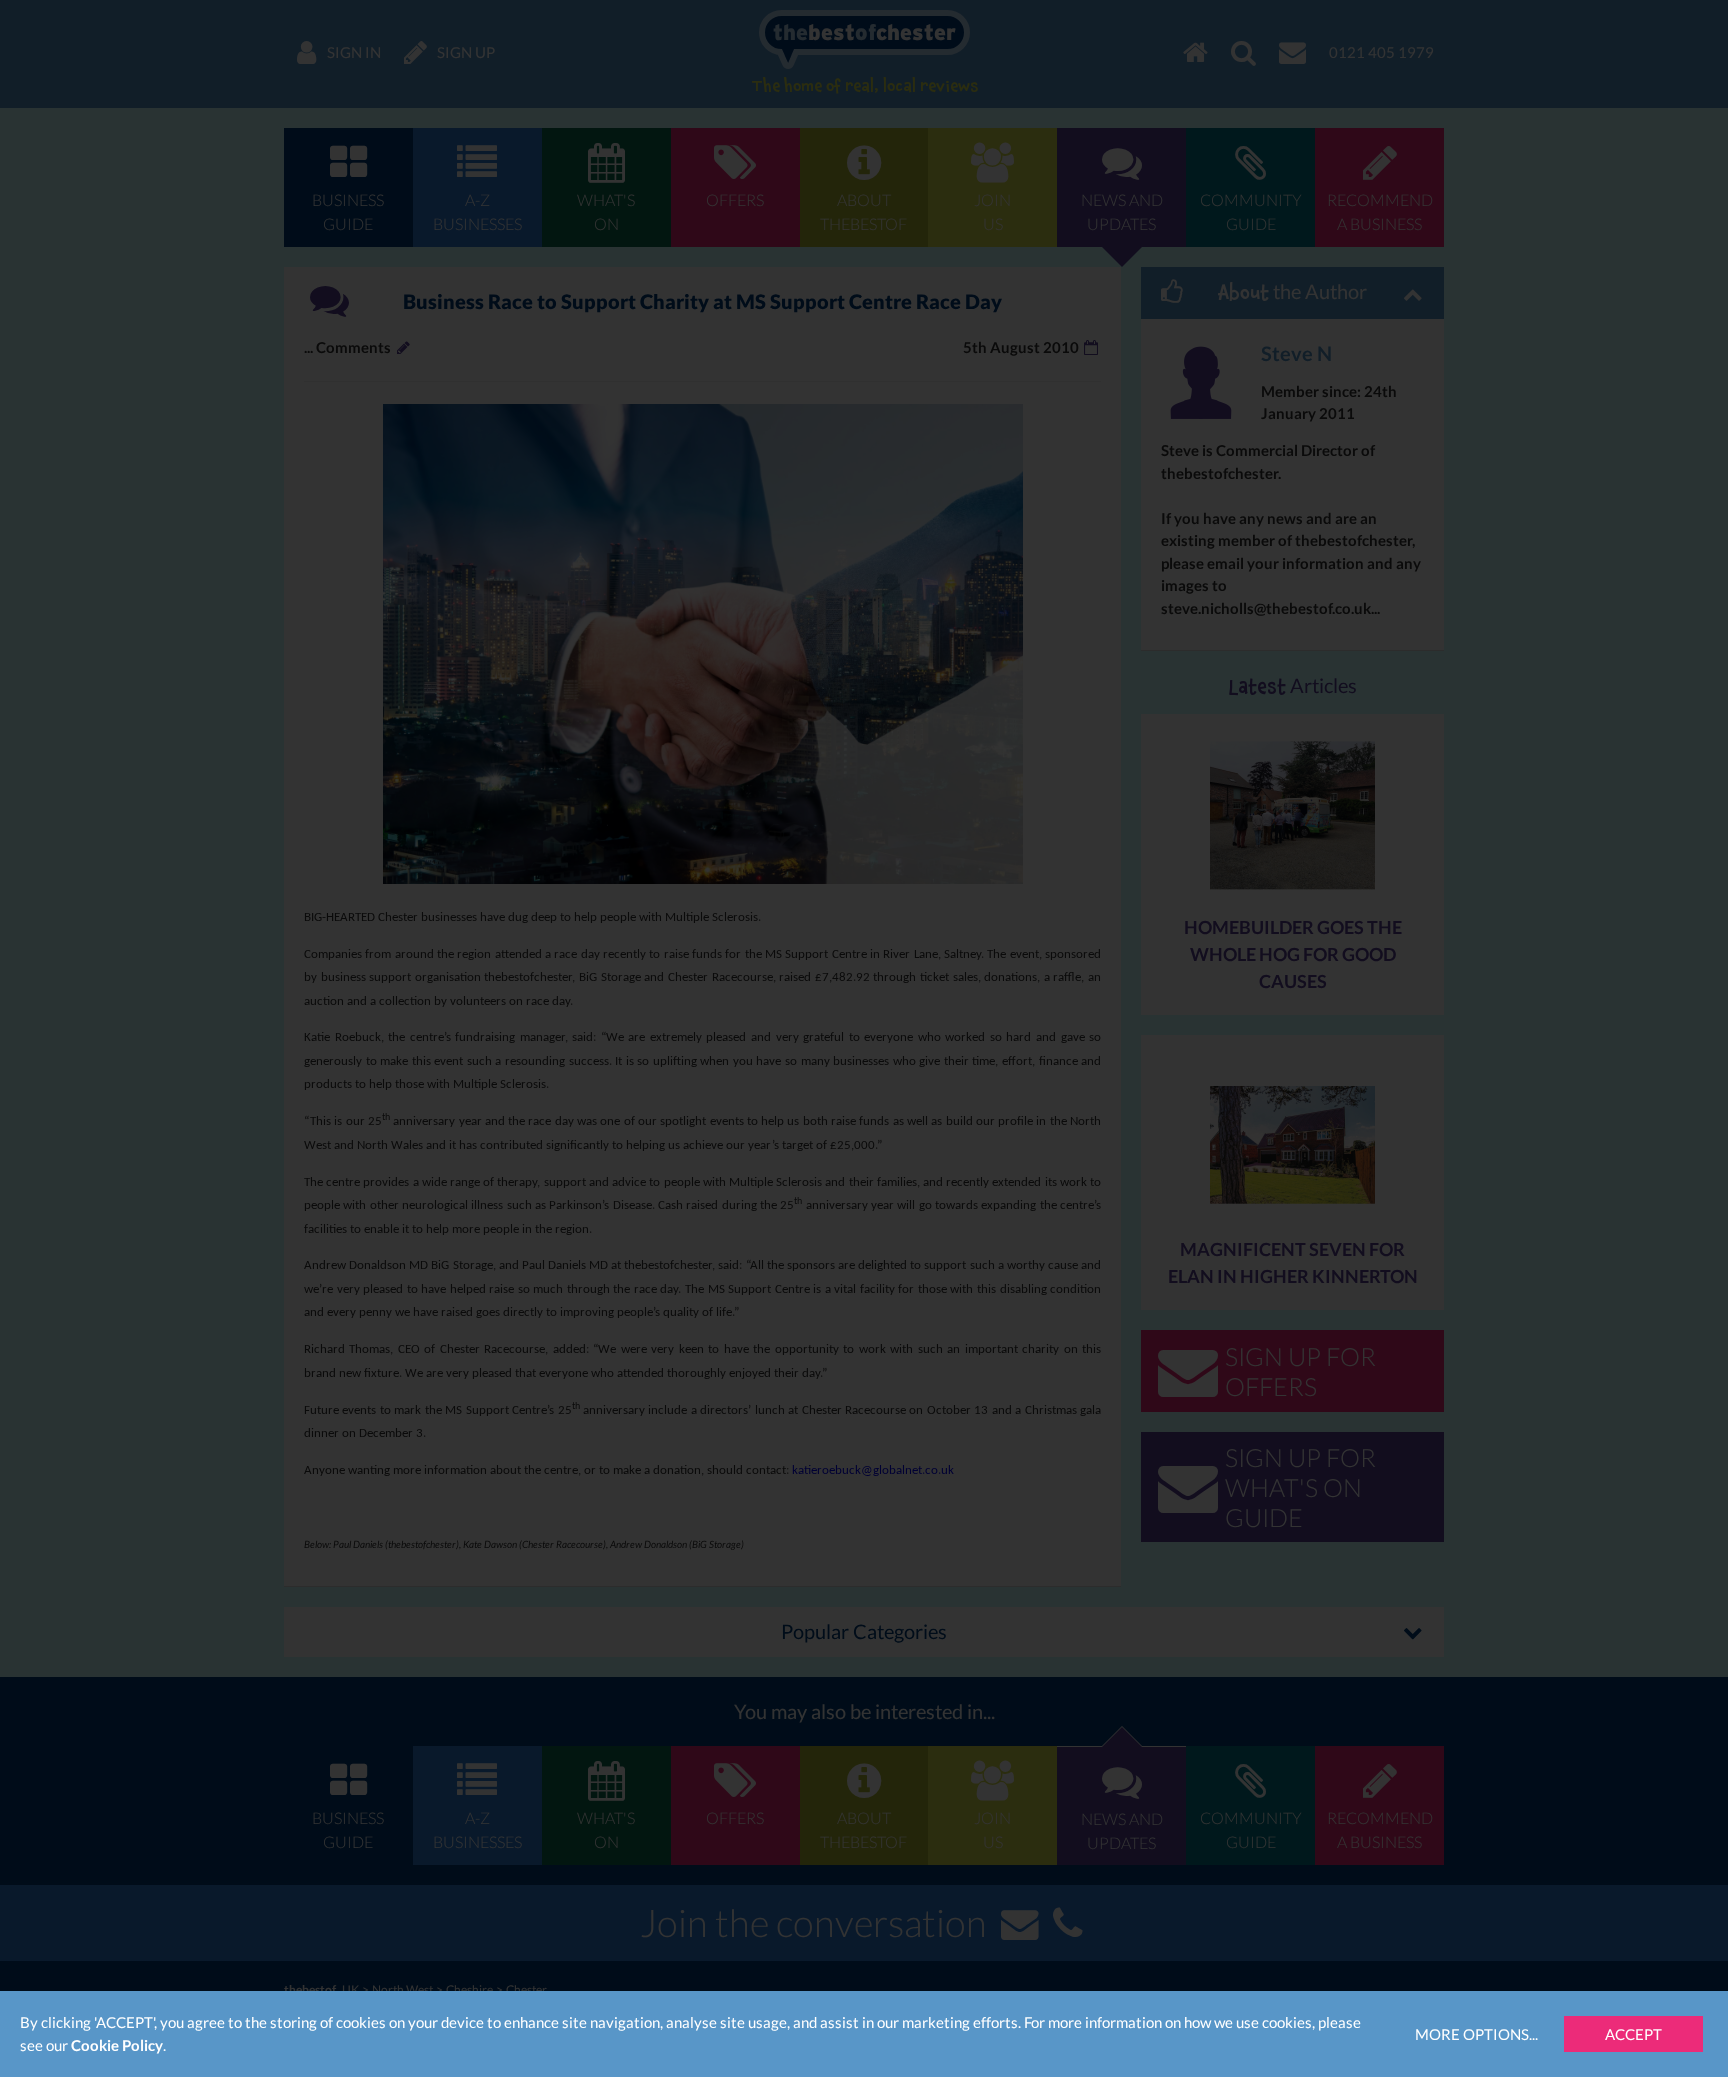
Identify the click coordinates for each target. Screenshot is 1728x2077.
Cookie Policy (117, 2045)
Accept (1633, 2034)
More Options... (1476, 2034)
